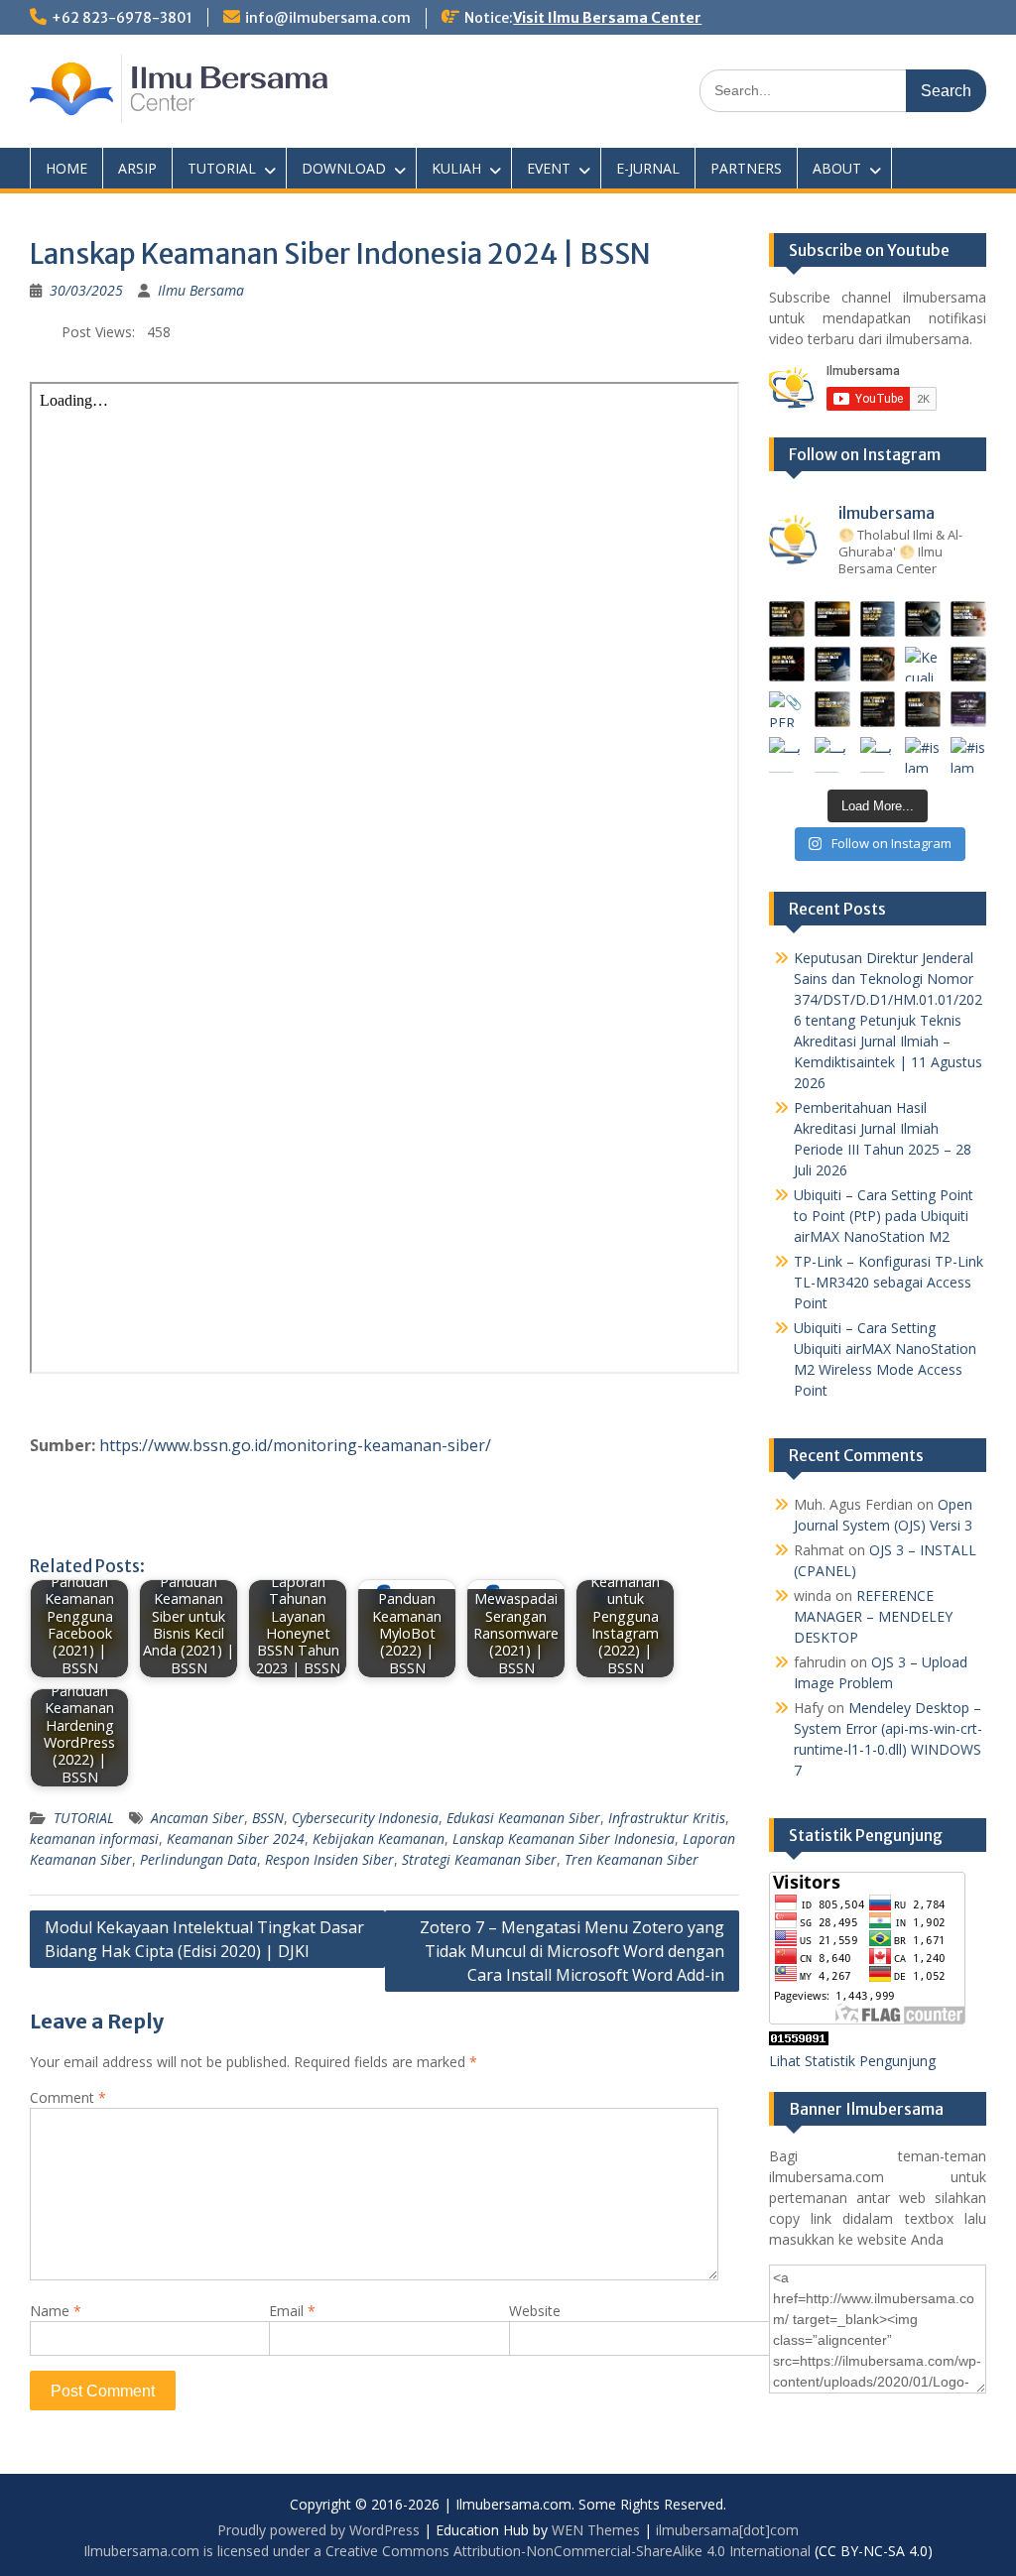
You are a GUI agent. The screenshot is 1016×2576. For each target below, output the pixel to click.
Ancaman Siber (197, 1818)
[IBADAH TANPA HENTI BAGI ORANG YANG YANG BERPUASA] (968, 619)
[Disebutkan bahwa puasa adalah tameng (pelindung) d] (923, 619)
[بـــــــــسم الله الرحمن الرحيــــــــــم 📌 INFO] (968, 709)
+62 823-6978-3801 (122, 18)
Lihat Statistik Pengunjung (852, 2061)
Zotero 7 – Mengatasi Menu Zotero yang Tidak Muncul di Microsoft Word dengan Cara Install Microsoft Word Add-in (572, 1951)
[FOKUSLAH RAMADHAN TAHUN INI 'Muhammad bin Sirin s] (787, 619)
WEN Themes (596, 2530)
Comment (68, 2097)
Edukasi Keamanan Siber (523, 1818)
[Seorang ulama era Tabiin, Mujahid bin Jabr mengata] (787, 665)
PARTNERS (746, 168)
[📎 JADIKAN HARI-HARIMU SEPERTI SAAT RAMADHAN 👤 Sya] (832, 709)
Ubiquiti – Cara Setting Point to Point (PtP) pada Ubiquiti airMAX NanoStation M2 (884, 1216)
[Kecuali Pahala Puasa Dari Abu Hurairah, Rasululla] (923, 665)
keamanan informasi (94, 1839)
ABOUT (837, 168)
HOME (66, 168)
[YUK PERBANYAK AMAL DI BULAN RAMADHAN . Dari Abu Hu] (878, 709)
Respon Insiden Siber (329, 1859)
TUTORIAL (222, 168)
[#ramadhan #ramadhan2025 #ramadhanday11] (878, 619)
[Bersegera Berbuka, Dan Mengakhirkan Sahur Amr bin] (832, 619)
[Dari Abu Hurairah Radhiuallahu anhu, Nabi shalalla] (878, 665)
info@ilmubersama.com (328, 18)
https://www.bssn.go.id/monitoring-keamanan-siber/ (295, 1445)
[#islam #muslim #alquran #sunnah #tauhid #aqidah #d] (923, 755)
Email (292, 2311)
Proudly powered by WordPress (318, 2530)
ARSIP (137, 168)
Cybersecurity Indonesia (365, 1818)
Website (535, 2311)
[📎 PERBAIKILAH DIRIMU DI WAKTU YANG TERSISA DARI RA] (787, 709)
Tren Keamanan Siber (632, 1859)
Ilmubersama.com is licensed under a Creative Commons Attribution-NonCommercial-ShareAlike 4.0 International (447, 2551)
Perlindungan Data (198, 1859)
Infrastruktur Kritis (667, 1818)
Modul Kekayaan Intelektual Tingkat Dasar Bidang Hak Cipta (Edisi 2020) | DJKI (204, 1939)
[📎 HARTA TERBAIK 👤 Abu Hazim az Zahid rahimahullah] (923, 709)
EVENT (549, 168)
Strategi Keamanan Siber (479, 1859)
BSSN (268, 1818)
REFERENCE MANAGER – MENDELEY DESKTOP (873, 1616)
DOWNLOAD (344, 168)
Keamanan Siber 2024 (236, 1839)
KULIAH (456, 168)
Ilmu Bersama (201, 290)
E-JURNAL (648, 168)
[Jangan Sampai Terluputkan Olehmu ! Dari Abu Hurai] (832, 665)
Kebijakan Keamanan (379, 1839)
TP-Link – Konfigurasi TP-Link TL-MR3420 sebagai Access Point (889, 1282)
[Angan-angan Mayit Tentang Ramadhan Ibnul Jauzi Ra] (968, 665)
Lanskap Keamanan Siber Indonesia (564, 1839)
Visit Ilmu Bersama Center (607, 18)
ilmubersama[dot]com (727, 2530)
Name (56, 2311)
